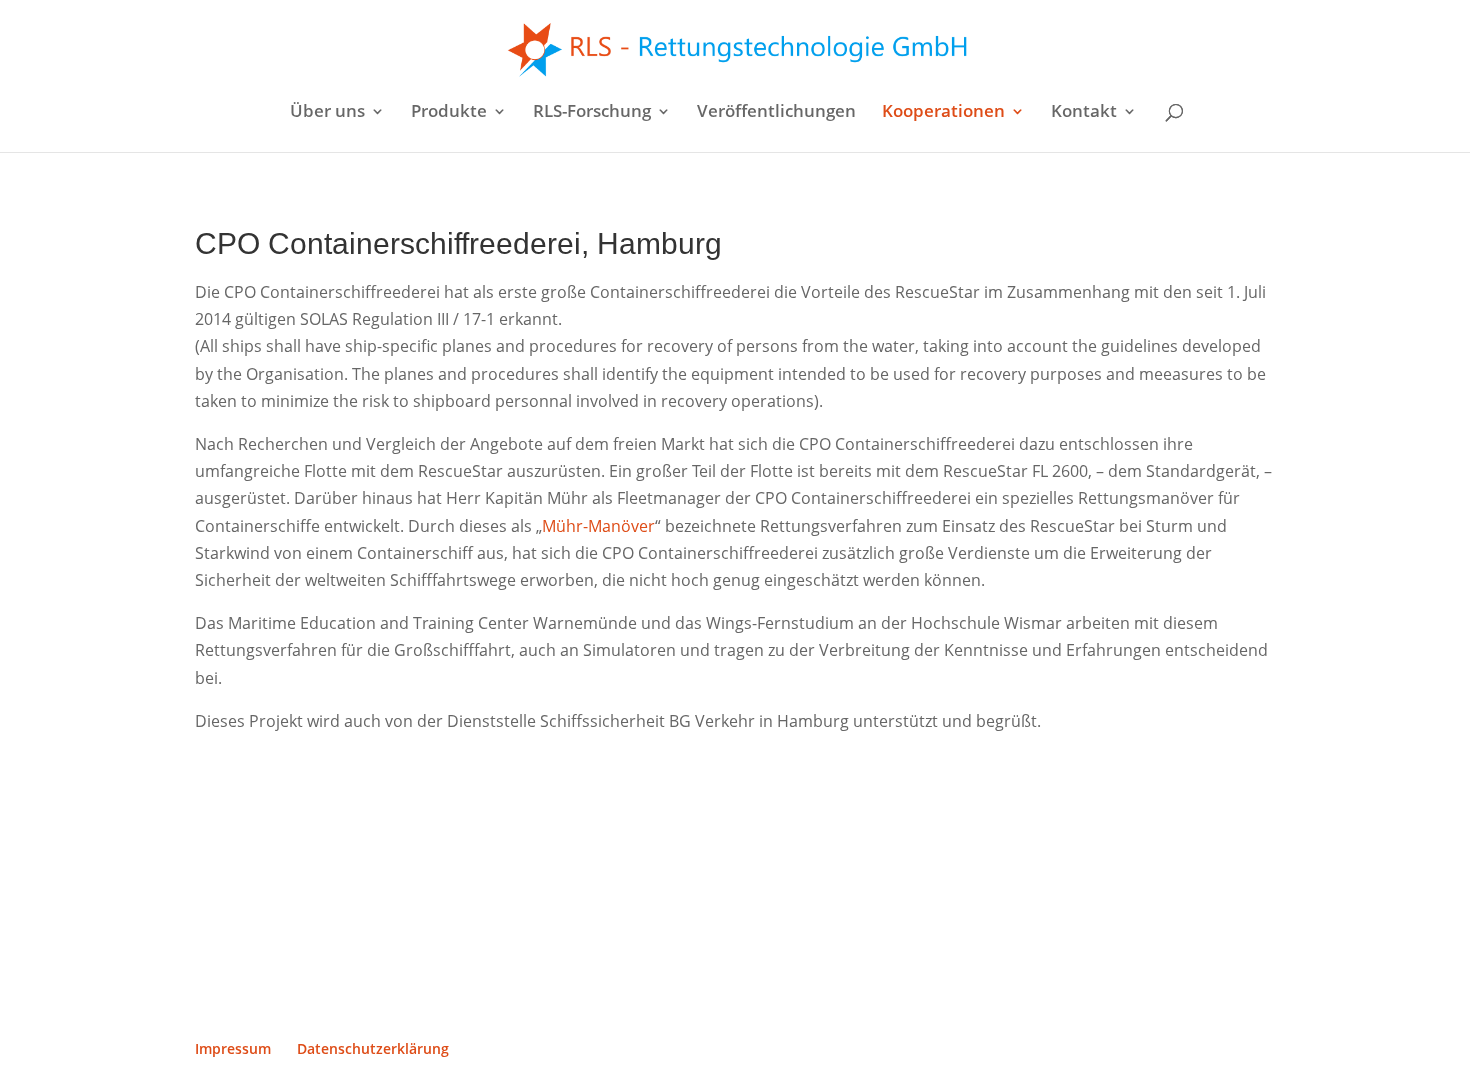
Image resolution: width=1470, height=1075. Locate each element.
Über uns (327, 113)
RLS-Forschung (592, 113)
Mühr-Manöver (598, 526)
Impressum (233, 1048)
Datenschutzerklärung (373, 1048)
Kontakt (1084, 113)
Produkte (449, 113)
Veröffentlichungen (776, 113)
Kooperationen (943, 113)
